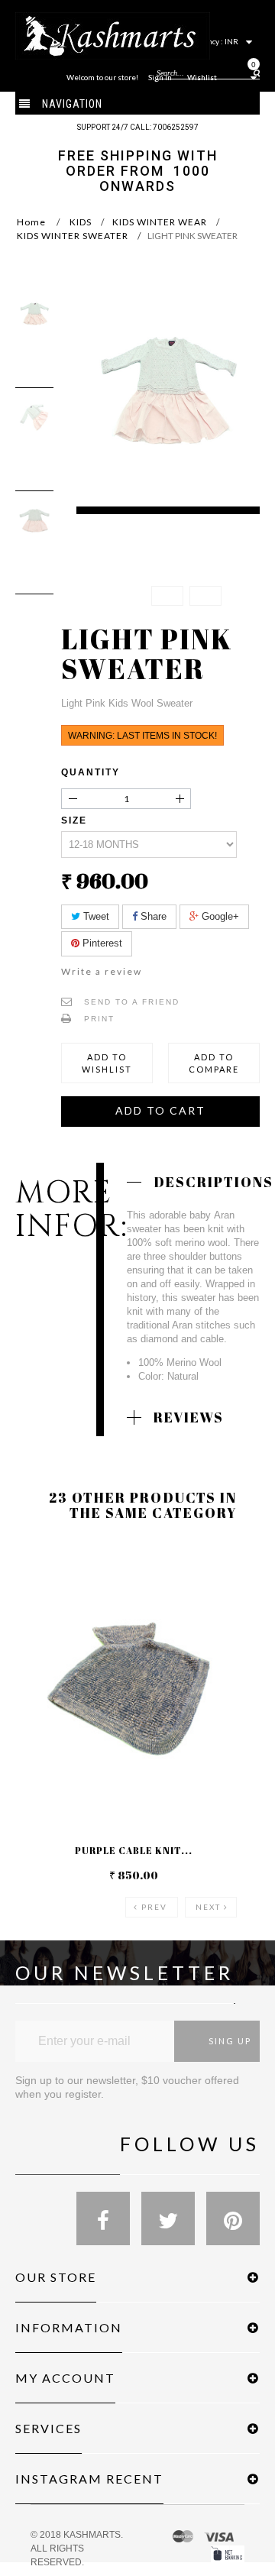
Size (76, 820)
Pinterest (101, 943)
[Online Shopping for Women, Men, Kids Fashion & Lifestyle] (113, 35)
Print (99, 1019)
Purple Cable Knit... (134, 1850)
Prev (154, 1907)
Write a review (102, 971)
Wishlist (202, 77)
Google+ (219, 916)
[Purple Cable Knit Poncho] (134, 1691)
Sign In (160, 77)
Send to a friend (132, 1002)
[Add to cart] (45, 1572)
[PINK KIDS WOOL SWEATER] (34, 314)
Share (152, 916)
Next (208, 1907)
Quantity (91, 772)
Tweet (95, 916)
